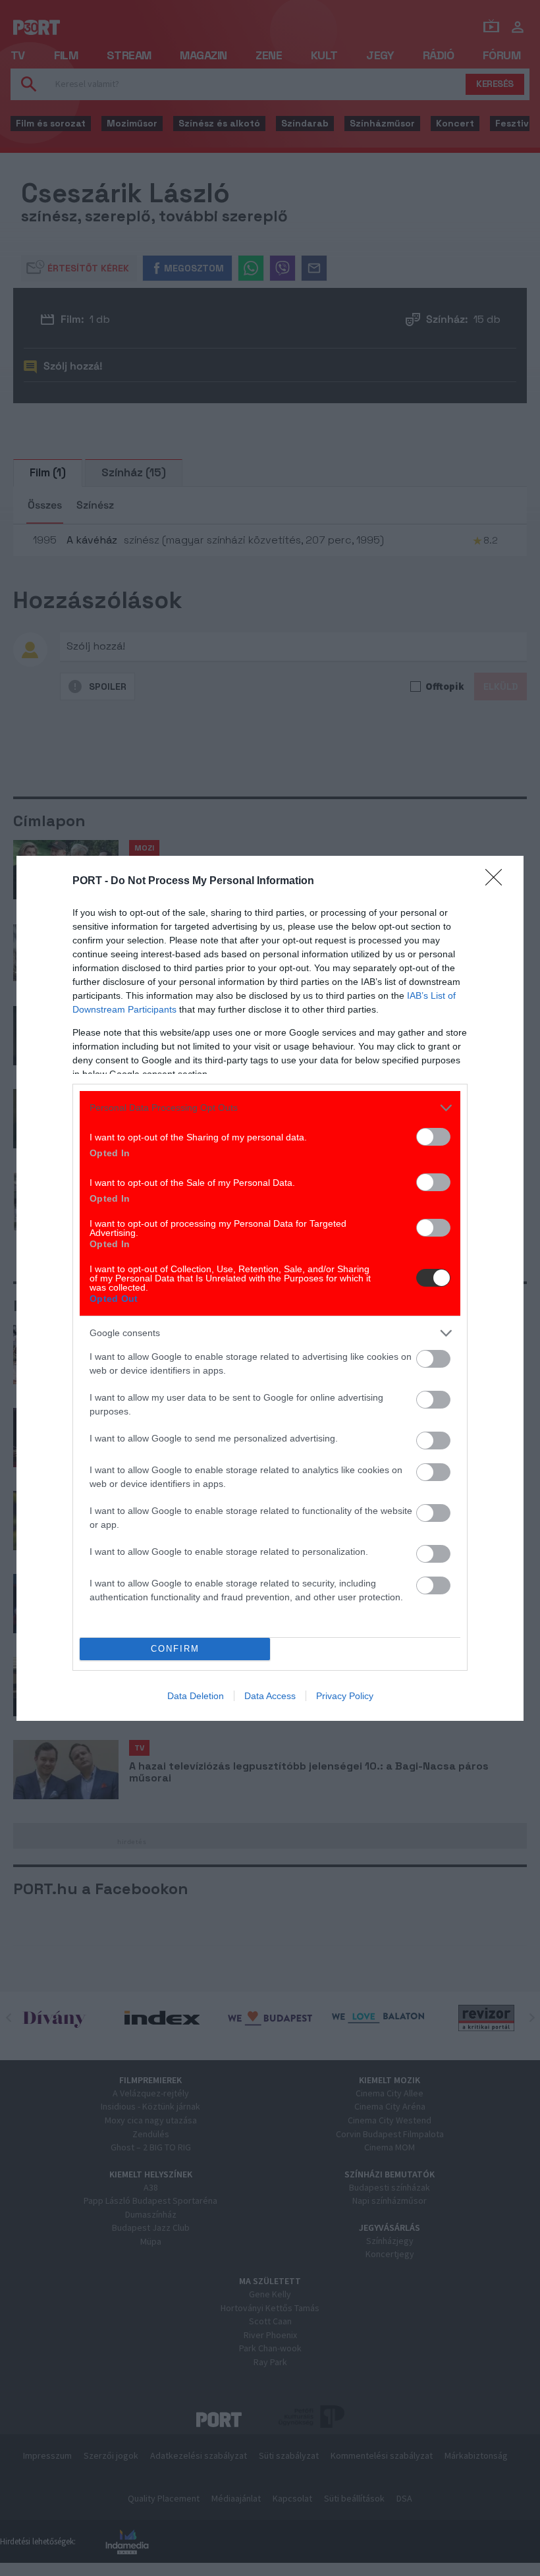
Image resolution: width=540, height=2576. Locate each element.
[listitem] (270, 1108)
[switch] (433, 1137)
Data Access (270, 1696)
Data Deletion (196, 1696)
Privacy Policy (345, 1696)
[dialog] (270, 1288)
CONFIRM (175, 1649)
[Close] (498, 882)
